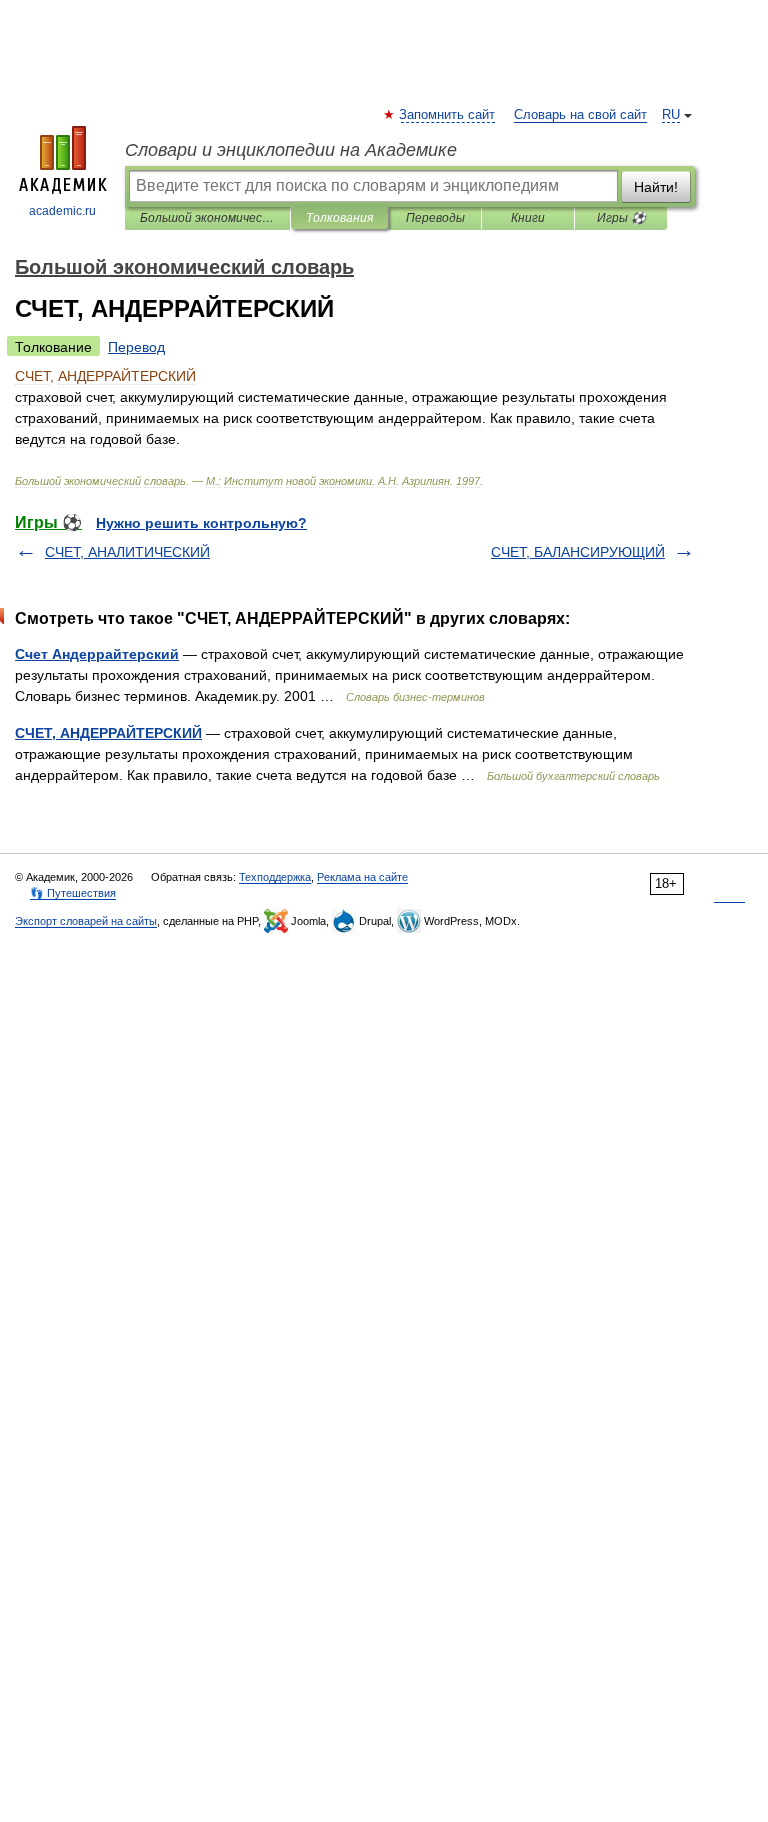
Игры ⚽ (621, 218)
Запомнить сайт (448, 115)
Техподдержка (275, 877)
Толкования (339, 218)
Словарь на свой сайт (580, 115)
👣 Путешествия (73, 893)
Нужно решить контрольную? (201, 523)
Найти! (656, 187)
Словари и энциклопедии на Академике (291, 150)
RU (671, 115)
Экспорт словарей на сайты (86, 921)
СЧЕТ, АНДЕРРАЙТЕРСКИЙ (108, 733)
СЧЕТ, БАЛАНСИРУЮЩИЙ (578, 552)
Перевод (136, 347)
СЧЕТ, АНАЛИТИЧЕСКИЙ (127, 552)
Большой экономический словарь (207, 218)
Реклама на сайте (362, 877)
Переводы (435, 218)
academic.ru (62, 211)
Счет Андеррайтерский (97, 654)
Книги (528, 218)
